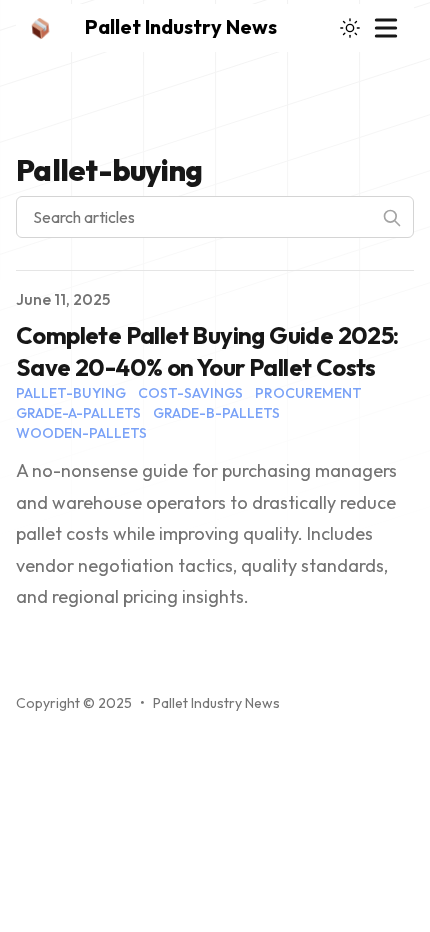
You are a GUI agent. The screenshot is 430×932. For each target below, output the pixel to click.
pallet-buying (71, 393)
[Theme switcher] (350, 28)
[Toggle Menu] (386, 28)
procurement (308, 393)
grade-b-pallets (216, 413)
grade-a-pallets (78, 413)
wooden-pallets (81, 433)
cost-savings (190, 393)
